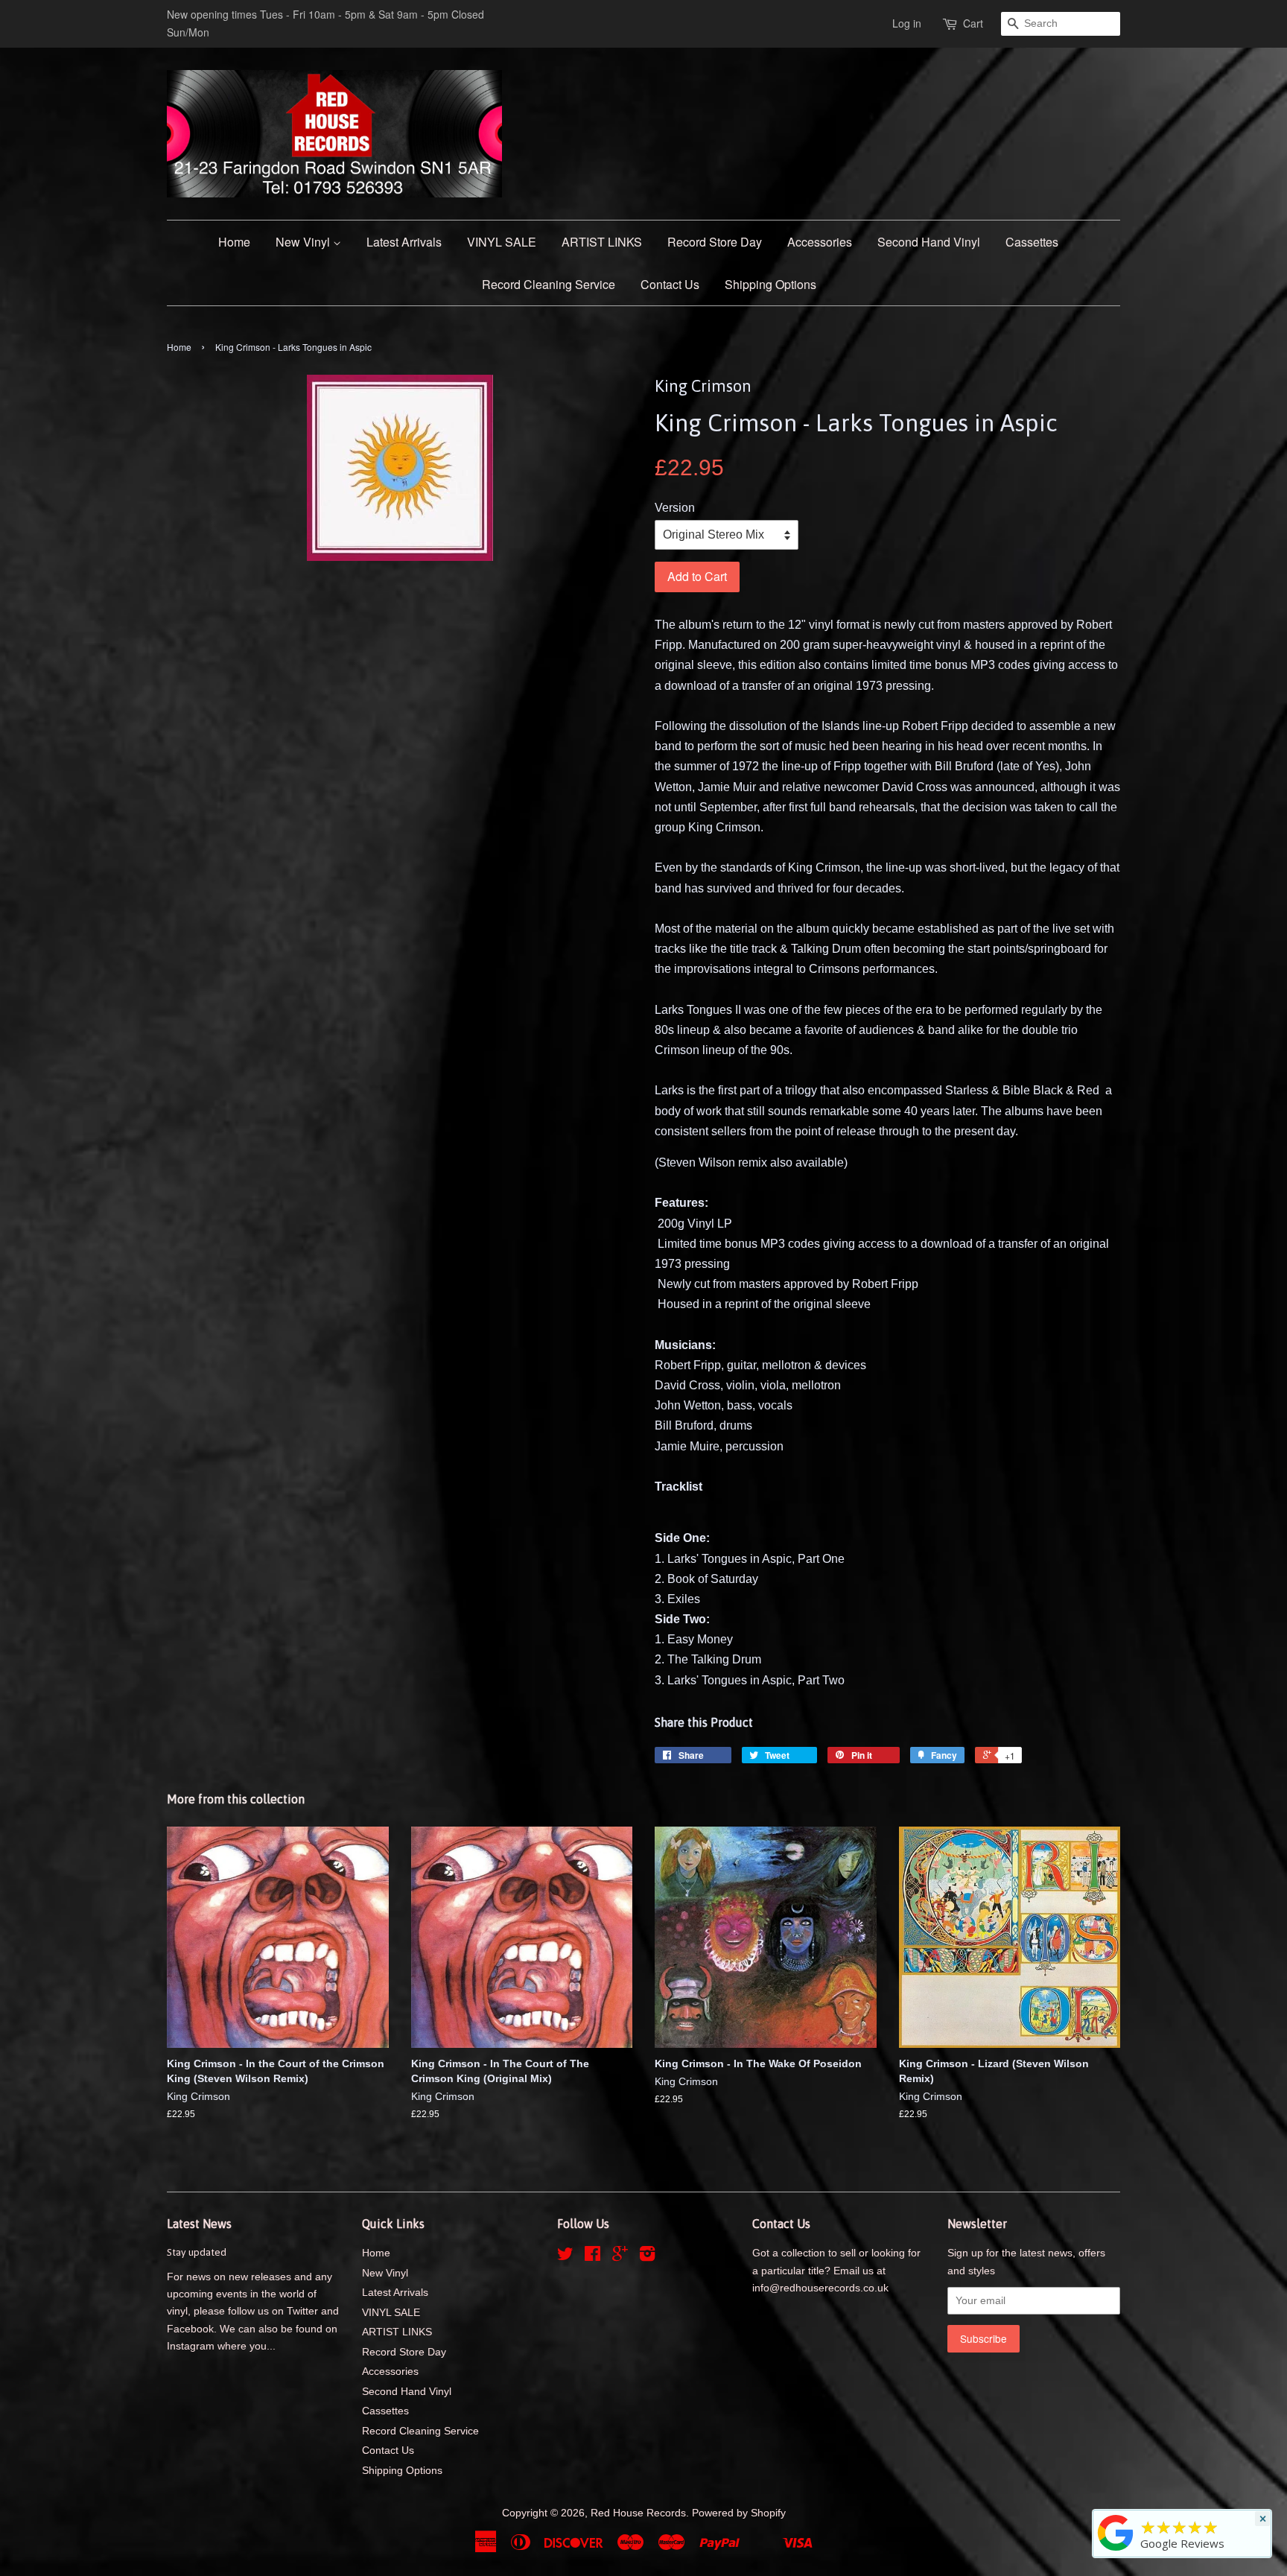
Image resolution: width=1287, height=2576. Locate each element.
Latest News (199, 2224)
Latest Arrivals (404, 242)
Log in (907, 23)
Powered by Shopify (739, 2513)
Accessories (820, 242)
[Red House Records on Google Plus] (620, 2257)
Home (234, 242)
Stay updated (197, 2252)
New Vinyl (304, 242)
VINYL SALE (502, 242)
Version (675, 508)
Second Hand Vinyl (929, 242)
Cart (973, 23)
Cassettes (1032, 242)
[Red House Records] (1116, 2551)
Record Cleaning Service (549, 284)
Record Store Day (715, 242)
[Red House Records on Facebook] (592, 2257)
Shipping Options (770, 284)
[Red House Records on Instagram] (647, 2257)
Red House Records (638, 2513)
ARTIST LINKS (602, 242)
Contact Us (670, 284)
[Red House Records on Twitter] (565, 2257)
